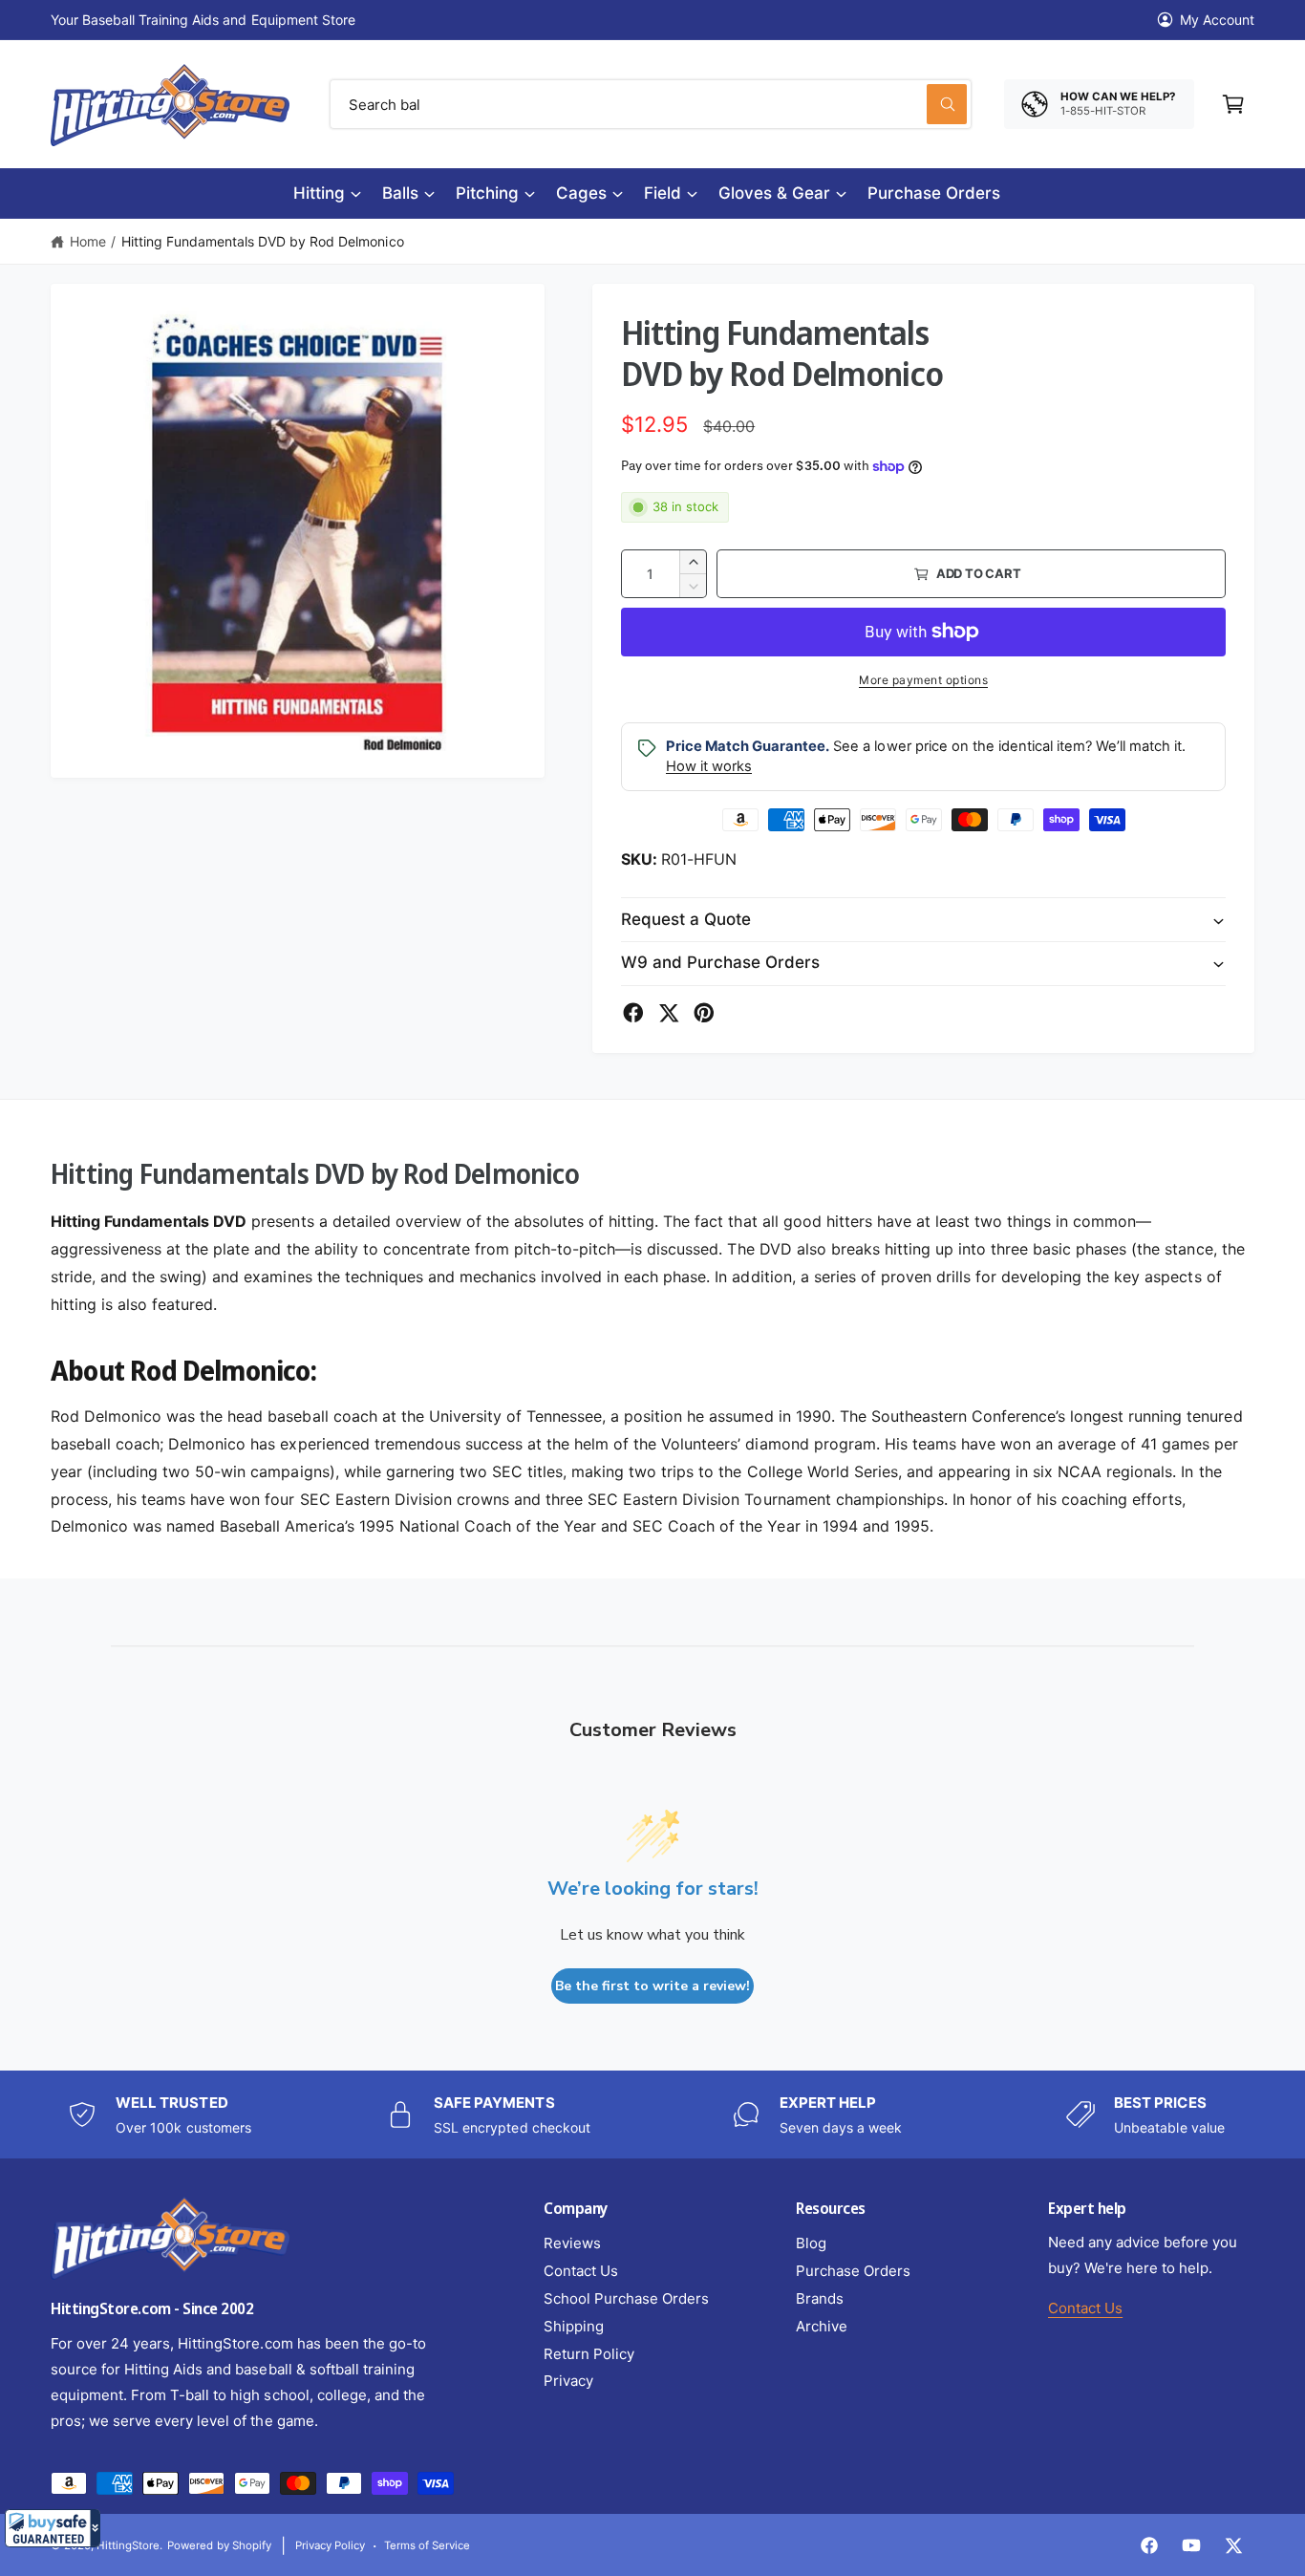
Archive (822, 2326)
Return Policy (589, 2354)
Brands (820, 2298)
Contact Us (581, 2271)
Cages (581, 193)
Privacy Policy (330, 2545)
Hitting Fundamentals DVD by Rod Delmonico (263, 241)
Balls (400, 193)
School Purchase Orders (626, 2298)
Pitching (487, 193)
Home (88, 241)
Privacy (568, 2381)
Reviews (572, 2243)
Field (663, 193)
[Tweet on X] (669, 1013)
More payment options (923, 680)
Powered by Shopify (219, 2545)
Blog (811, 2243)
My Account (1217, 20)
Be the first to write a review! (652, 1986)
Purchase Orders (853, 2271)
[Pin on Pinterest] (704, 1013)
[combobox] (651, 104)
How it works (709, 766)
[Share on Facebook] (633, 1013)
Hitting (319, 193)
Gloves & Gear (774, 193)
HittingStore (128, 2545)
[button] (53, 2528)
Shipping (574, 2326)
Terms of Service (427, 2545)
